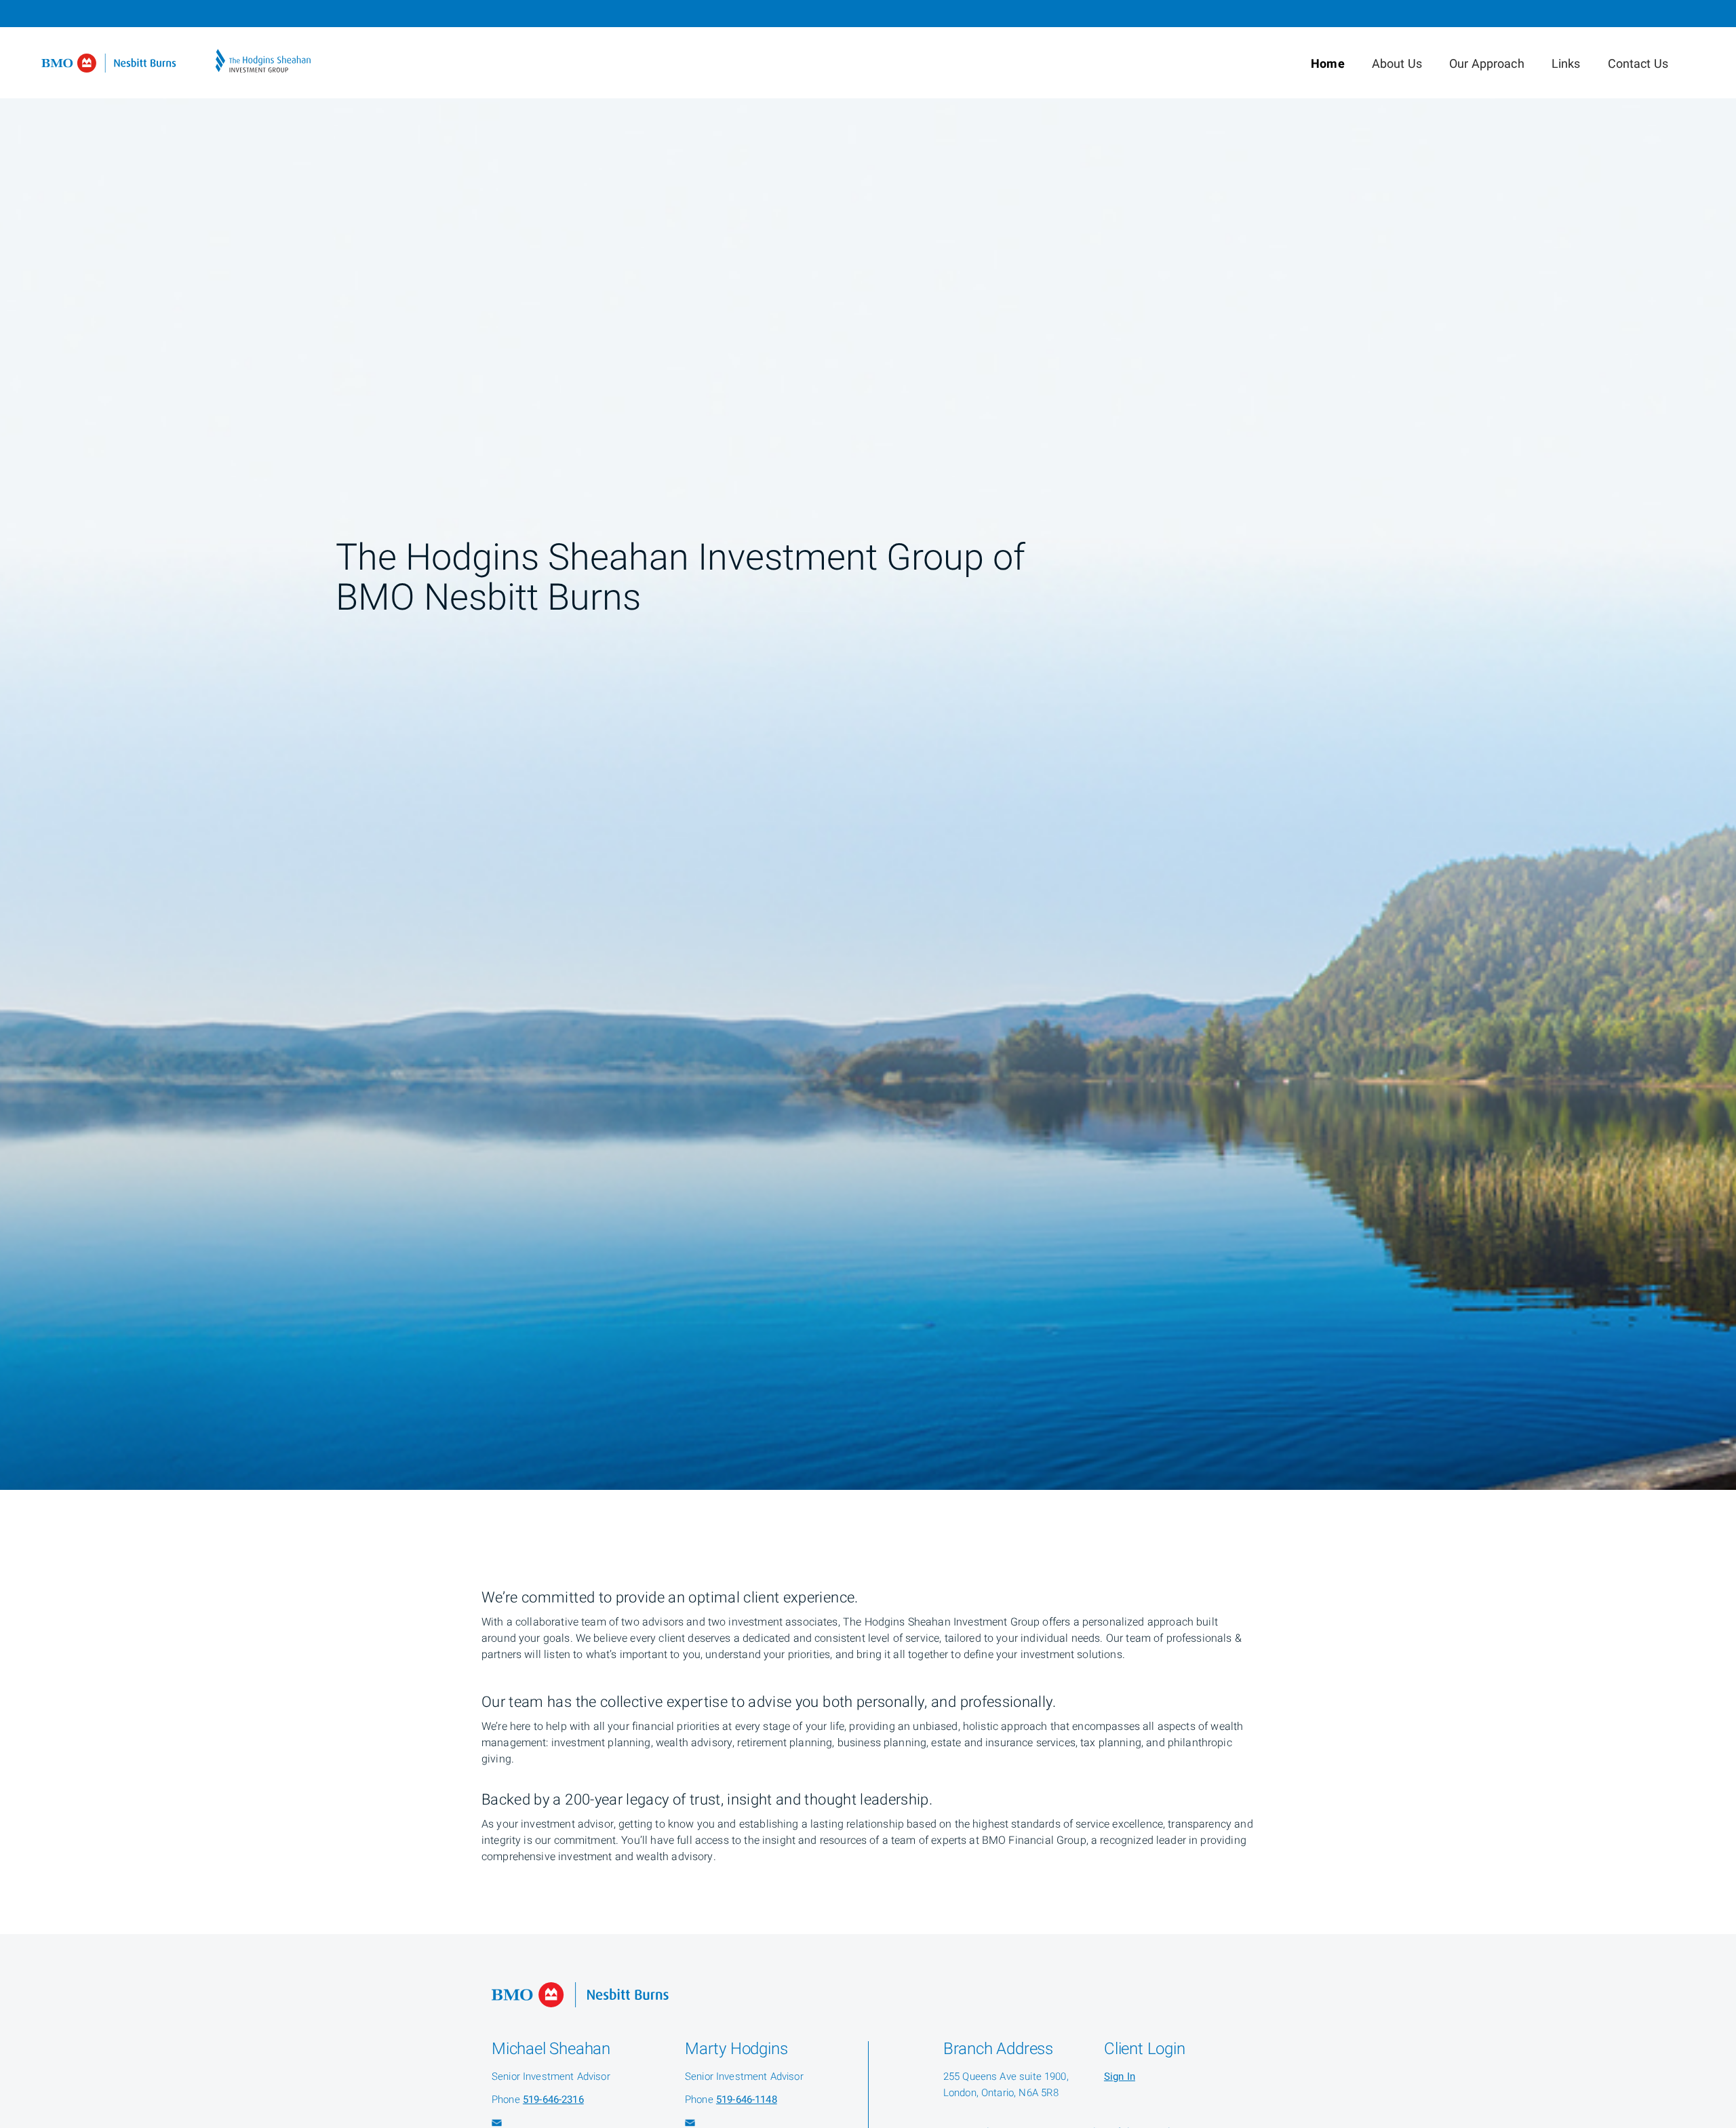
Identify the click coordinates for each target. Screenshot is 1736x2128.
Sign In (1120, 2076)
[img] (868, 745)
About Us (1397, 64)
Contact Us (1638, 64)
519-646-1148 (747, 2100)
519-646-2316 (553, 2100)
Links (1566, 64)
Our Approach (1487, 64)
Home (1328, 64)
